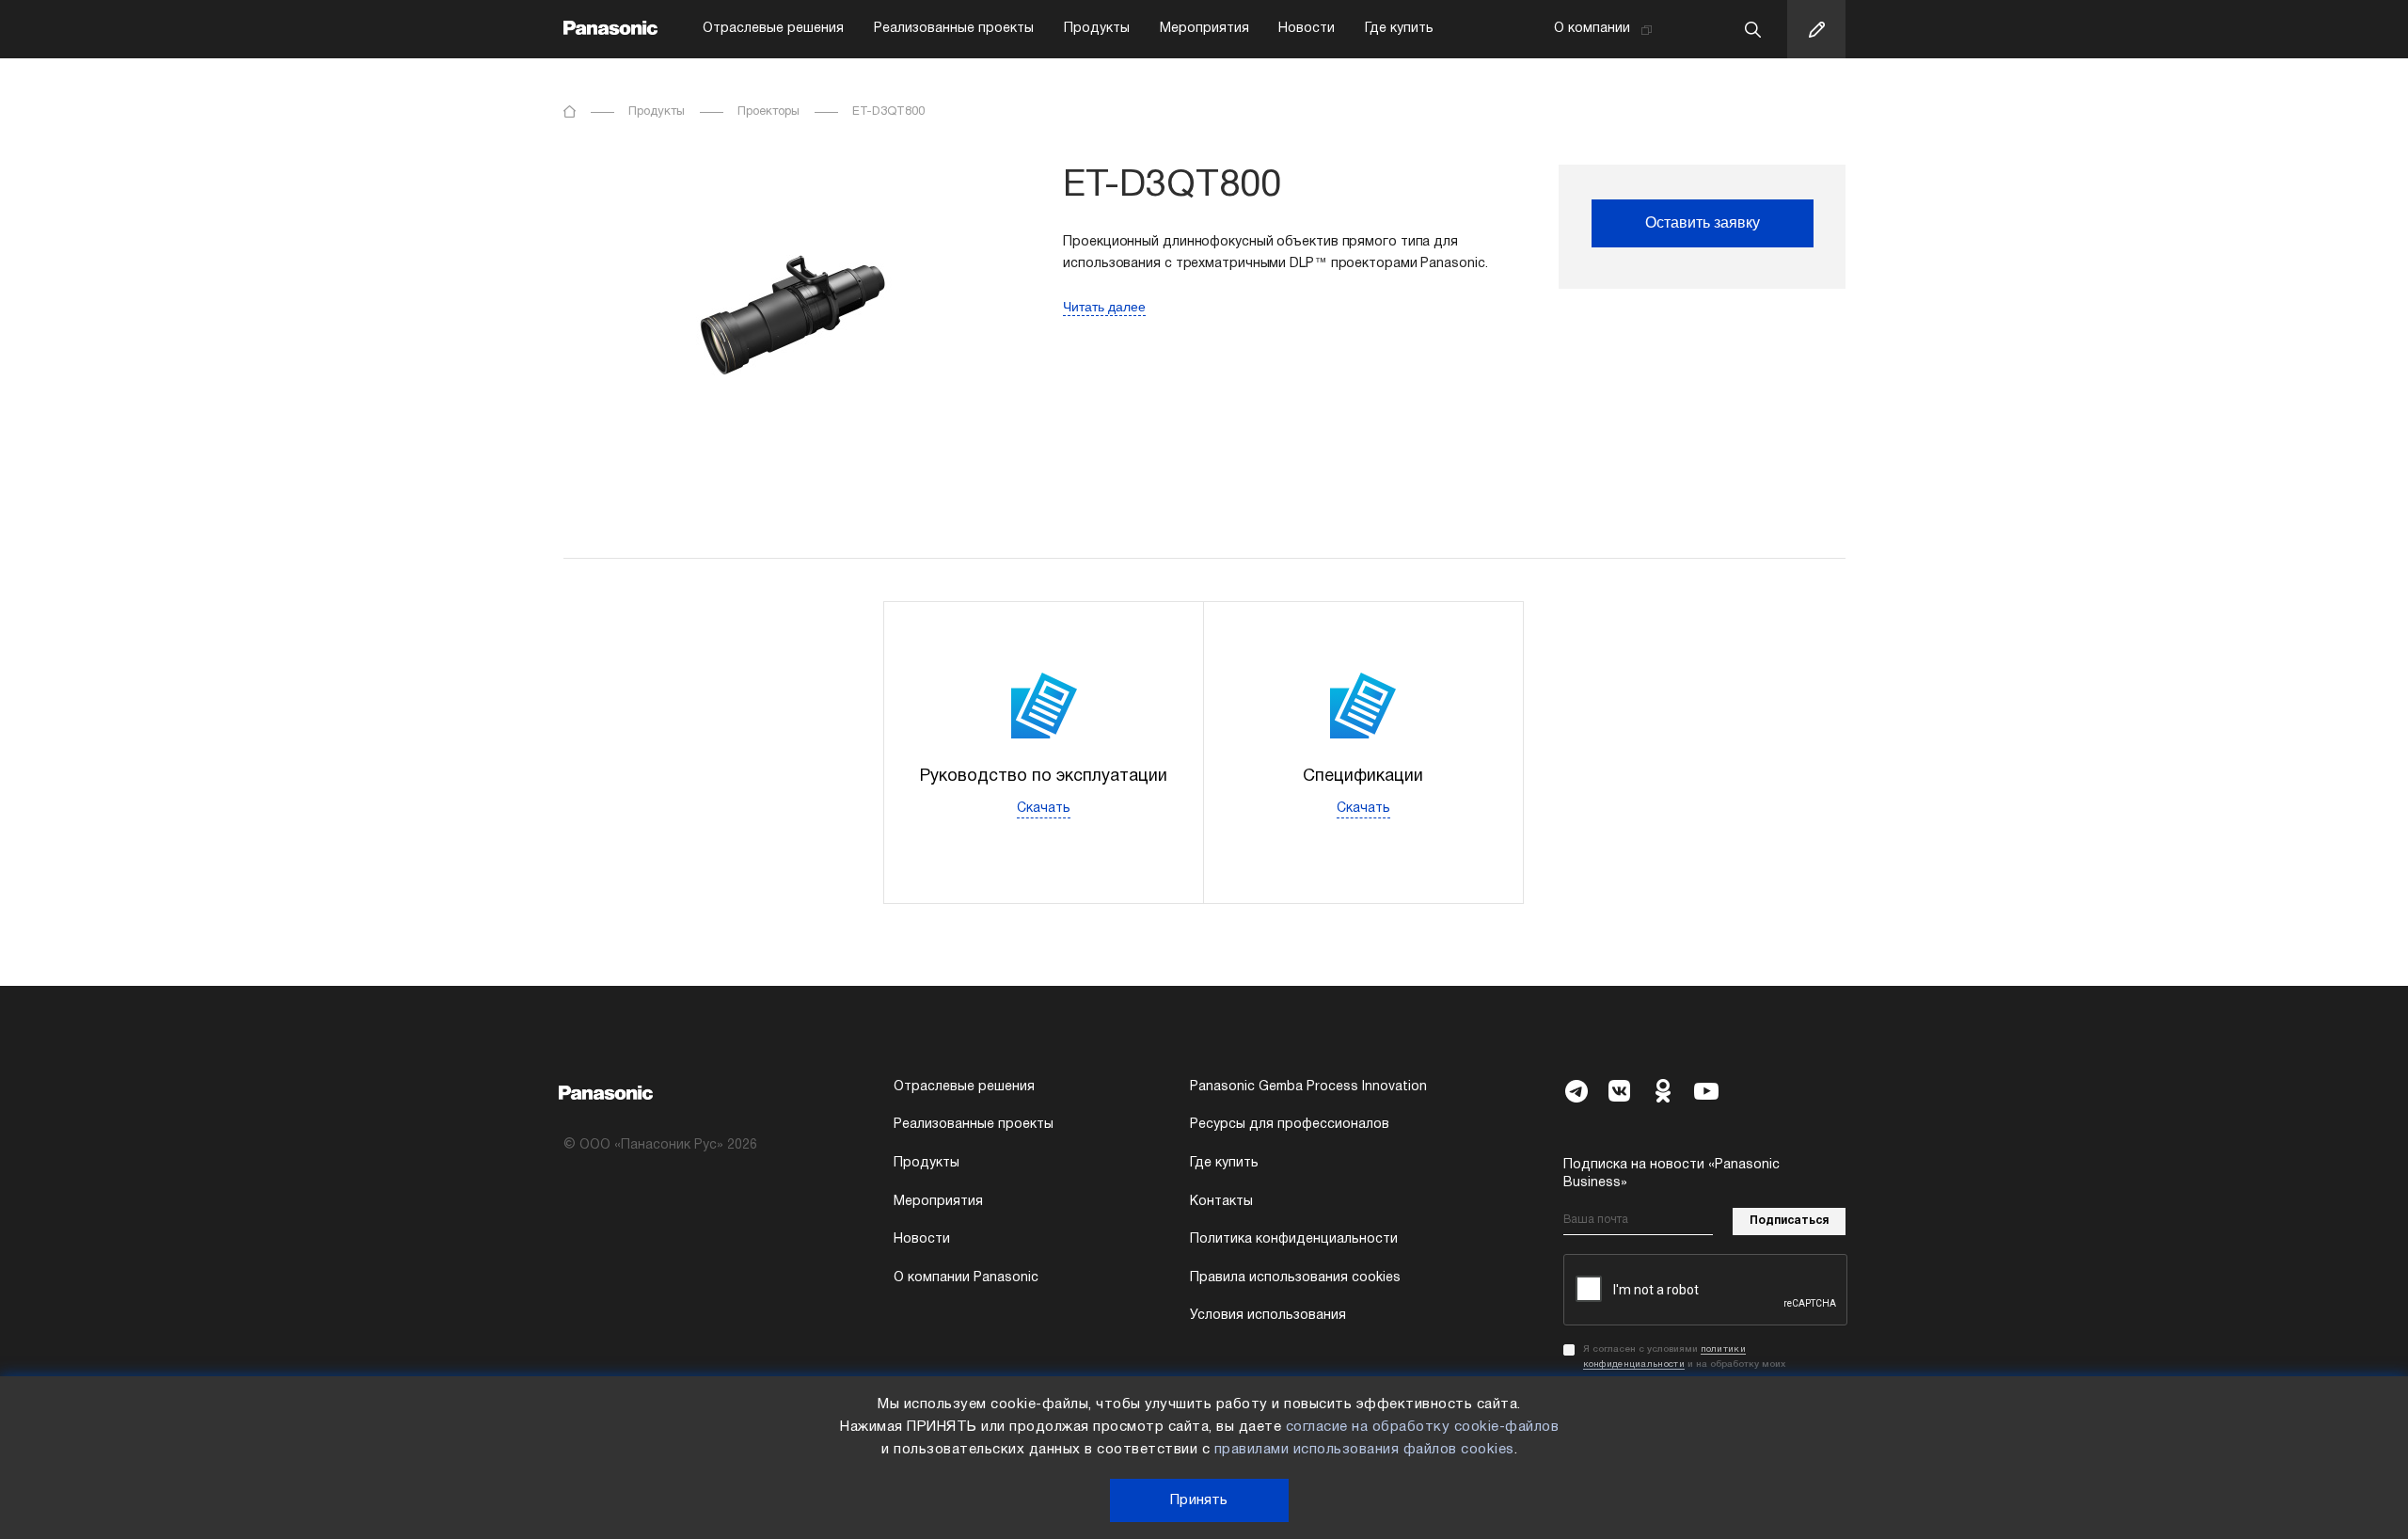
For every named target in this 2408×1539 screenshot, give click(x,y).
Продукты (1097, 29)
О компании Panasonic (966, 1278)
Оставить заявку (1703, 222)
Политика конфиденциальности (1294, 1239)
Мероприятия (1204, 29)
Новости (1307, 29)
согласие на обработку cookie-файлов (1423, 1427)
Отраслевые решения (773, 29)
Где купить (1399, 29)
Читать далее (1104, 307)
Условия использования (1268, 1316)
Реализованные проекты (954, 29)
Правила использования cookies (1295, 1278)
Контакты (1221, 1202)
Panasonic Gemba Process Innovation (1308, 1087)
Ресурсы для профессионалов (1290, 1125)
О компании (1592, 29)
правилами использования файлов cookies (1364, 1450)
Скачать (1044, 809)
